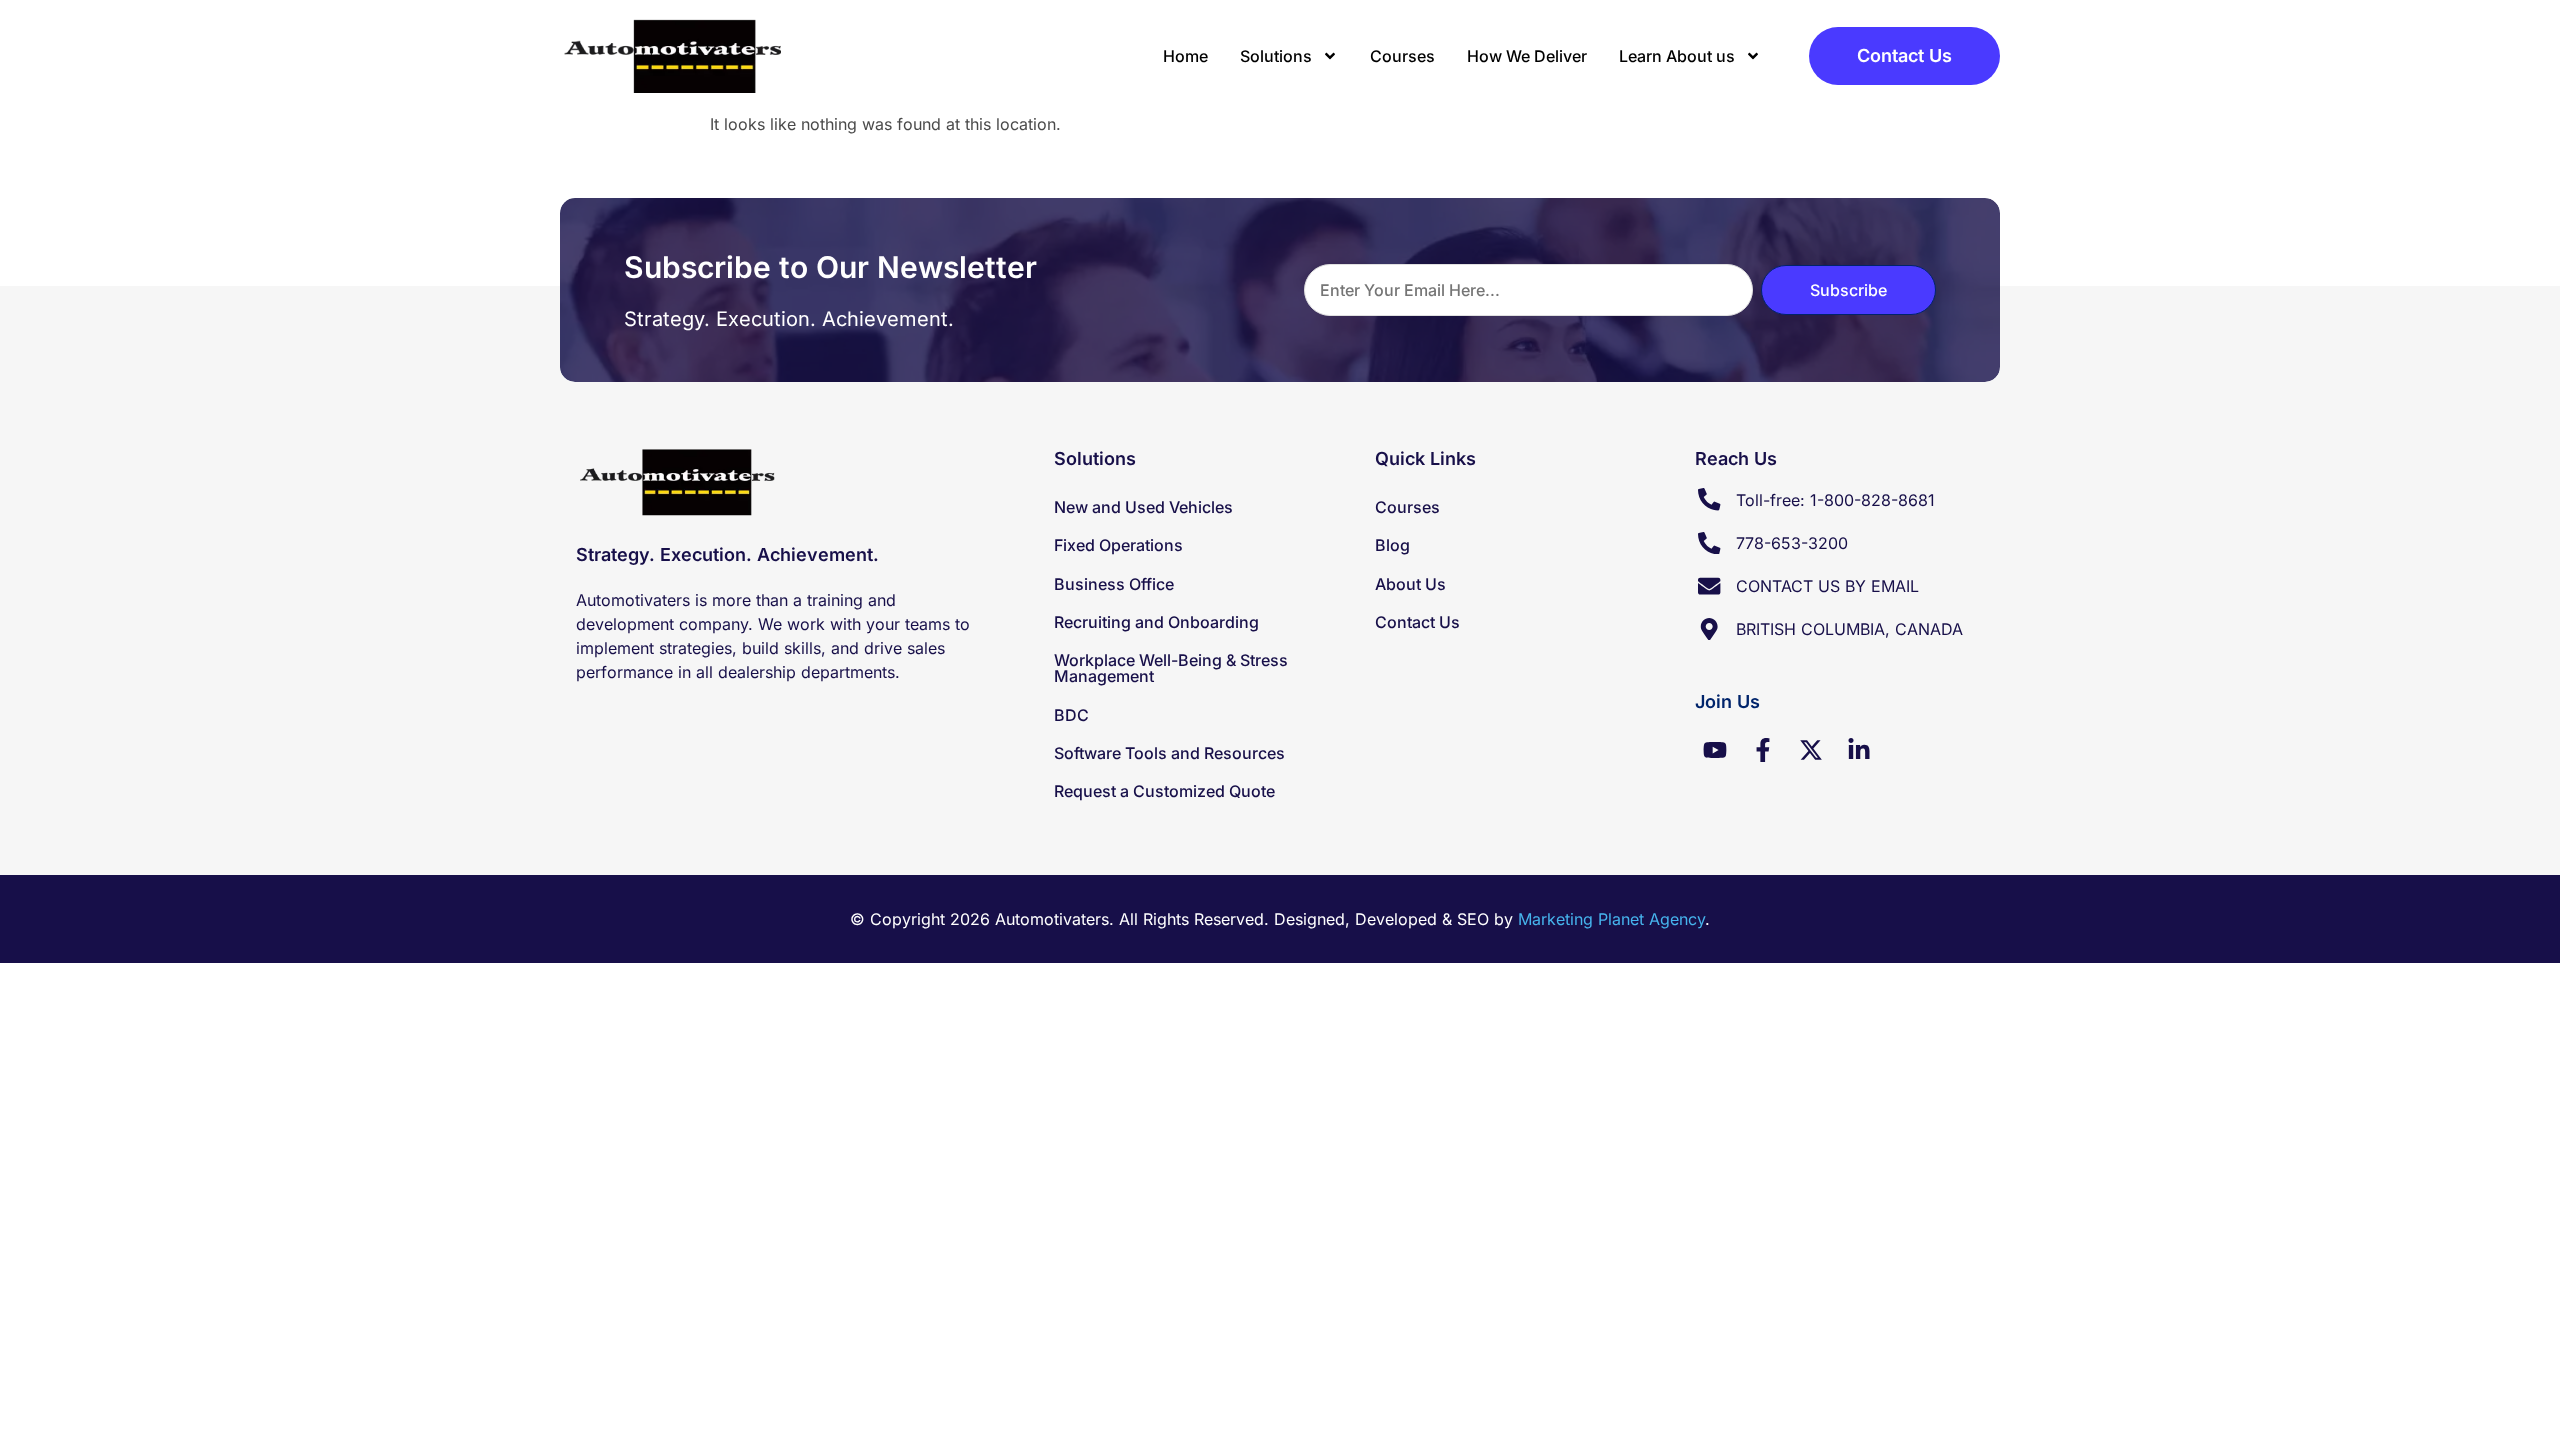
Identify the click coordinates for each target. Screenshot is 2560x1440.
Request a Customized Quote (1164, 791)
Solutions (1276, 56)
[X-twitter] (1811, 750)
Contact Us (1417, 622)
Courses (1402, 56)
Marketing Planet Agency (1611, 919)
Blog (1392, 545)
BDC (1071, 715)
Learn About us (1677, 56)
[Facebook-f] (1763, 750)
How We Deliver (1527, 56)
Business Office (1114, 584)
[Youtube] (1715, 750)
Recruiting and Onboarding (1156, 622)
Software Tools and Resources (1169, 753)
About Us (1410, 584)
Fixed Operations (1118, 545)
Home (1185, 56)
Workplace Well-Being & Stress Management (1171, 668)
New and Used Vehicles (1143, 507)
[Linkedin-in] (1859, 750)
